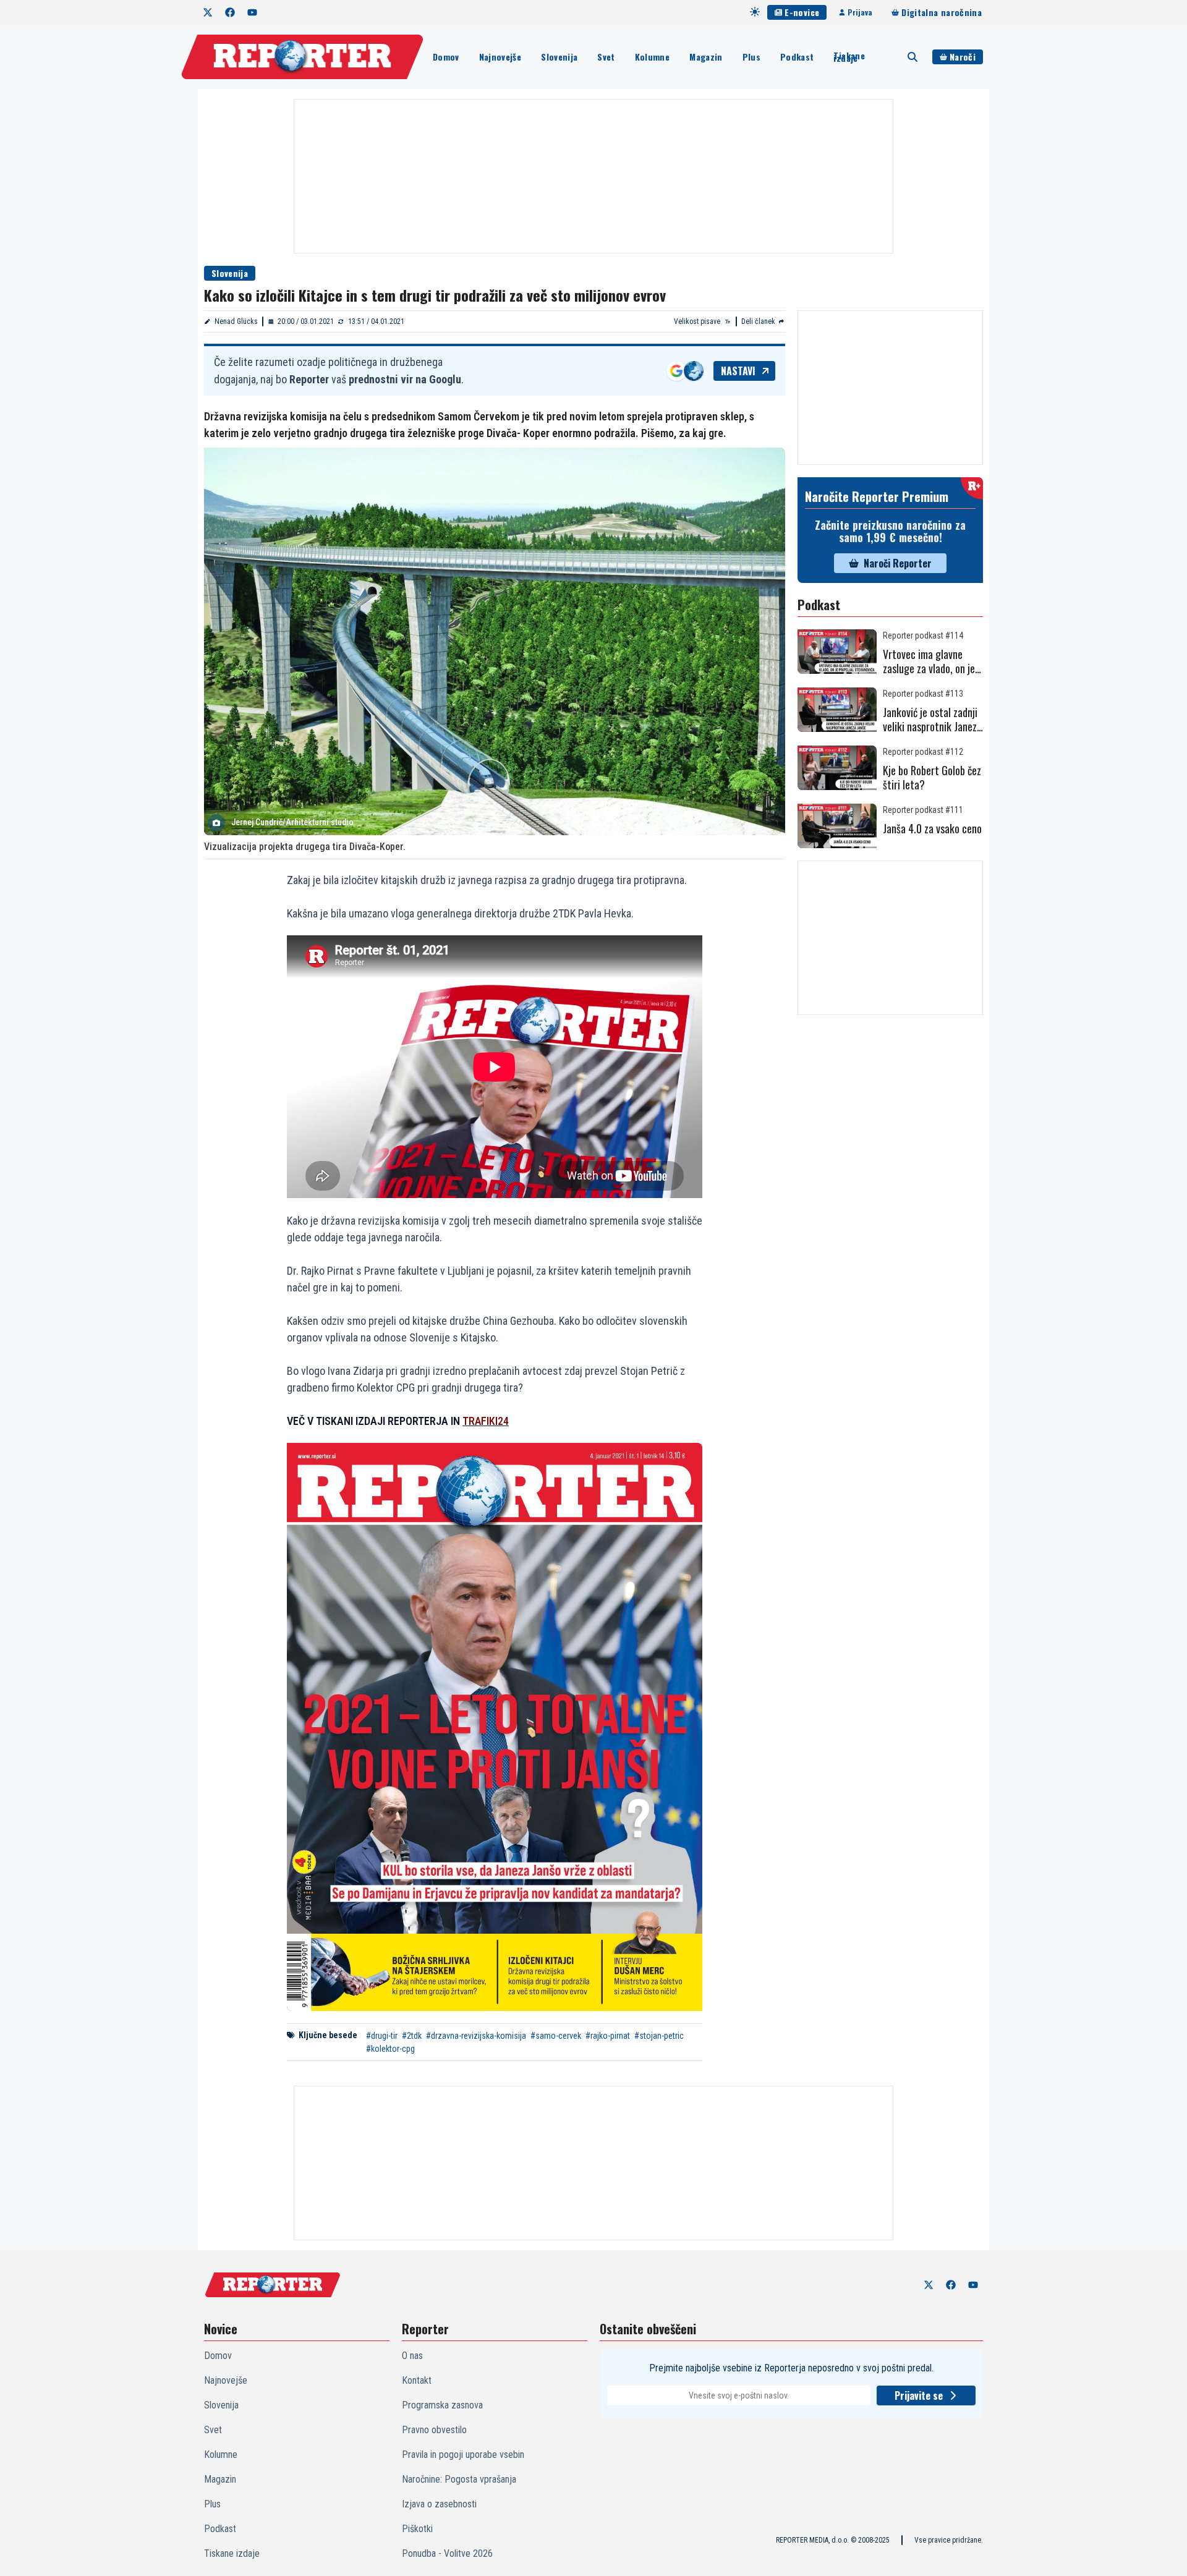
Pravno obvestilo (434, 2430)
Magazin (706, 57)
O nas (412, 2356)
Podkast (797, 57)
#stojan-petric (659, 2036)
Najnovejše (500, 57)
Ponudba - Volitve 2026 (447, 2553)
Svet (606, 57)
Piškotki (417, 2529)
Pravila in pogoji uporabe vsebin (463, 2455)
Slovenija (559, 57)
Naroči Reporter (898, 563)
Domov (446, 57)
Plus (751, 57)
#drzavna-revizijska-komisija (476, 2036)
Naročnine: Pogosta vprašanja (459, 2479)
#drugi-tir (382, 2036)
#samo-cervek (556, 2036)
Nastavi (738, 371)
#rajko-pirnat (608, 2036)
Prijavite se (919, 2395)
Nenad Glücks (236, 321)
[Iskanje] (913, 57)
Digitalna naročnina (942, 12)
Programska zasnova (442, 2405)
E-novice (802, 12)
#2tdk (412, 2036)
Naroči (963, 57)
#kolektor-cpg (390, 2049)
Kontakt (417, 2380)
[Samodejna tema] (755, 12)
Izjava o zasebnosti (439, 2504)
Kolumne (652, 57)
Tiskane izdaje (849, 57)
